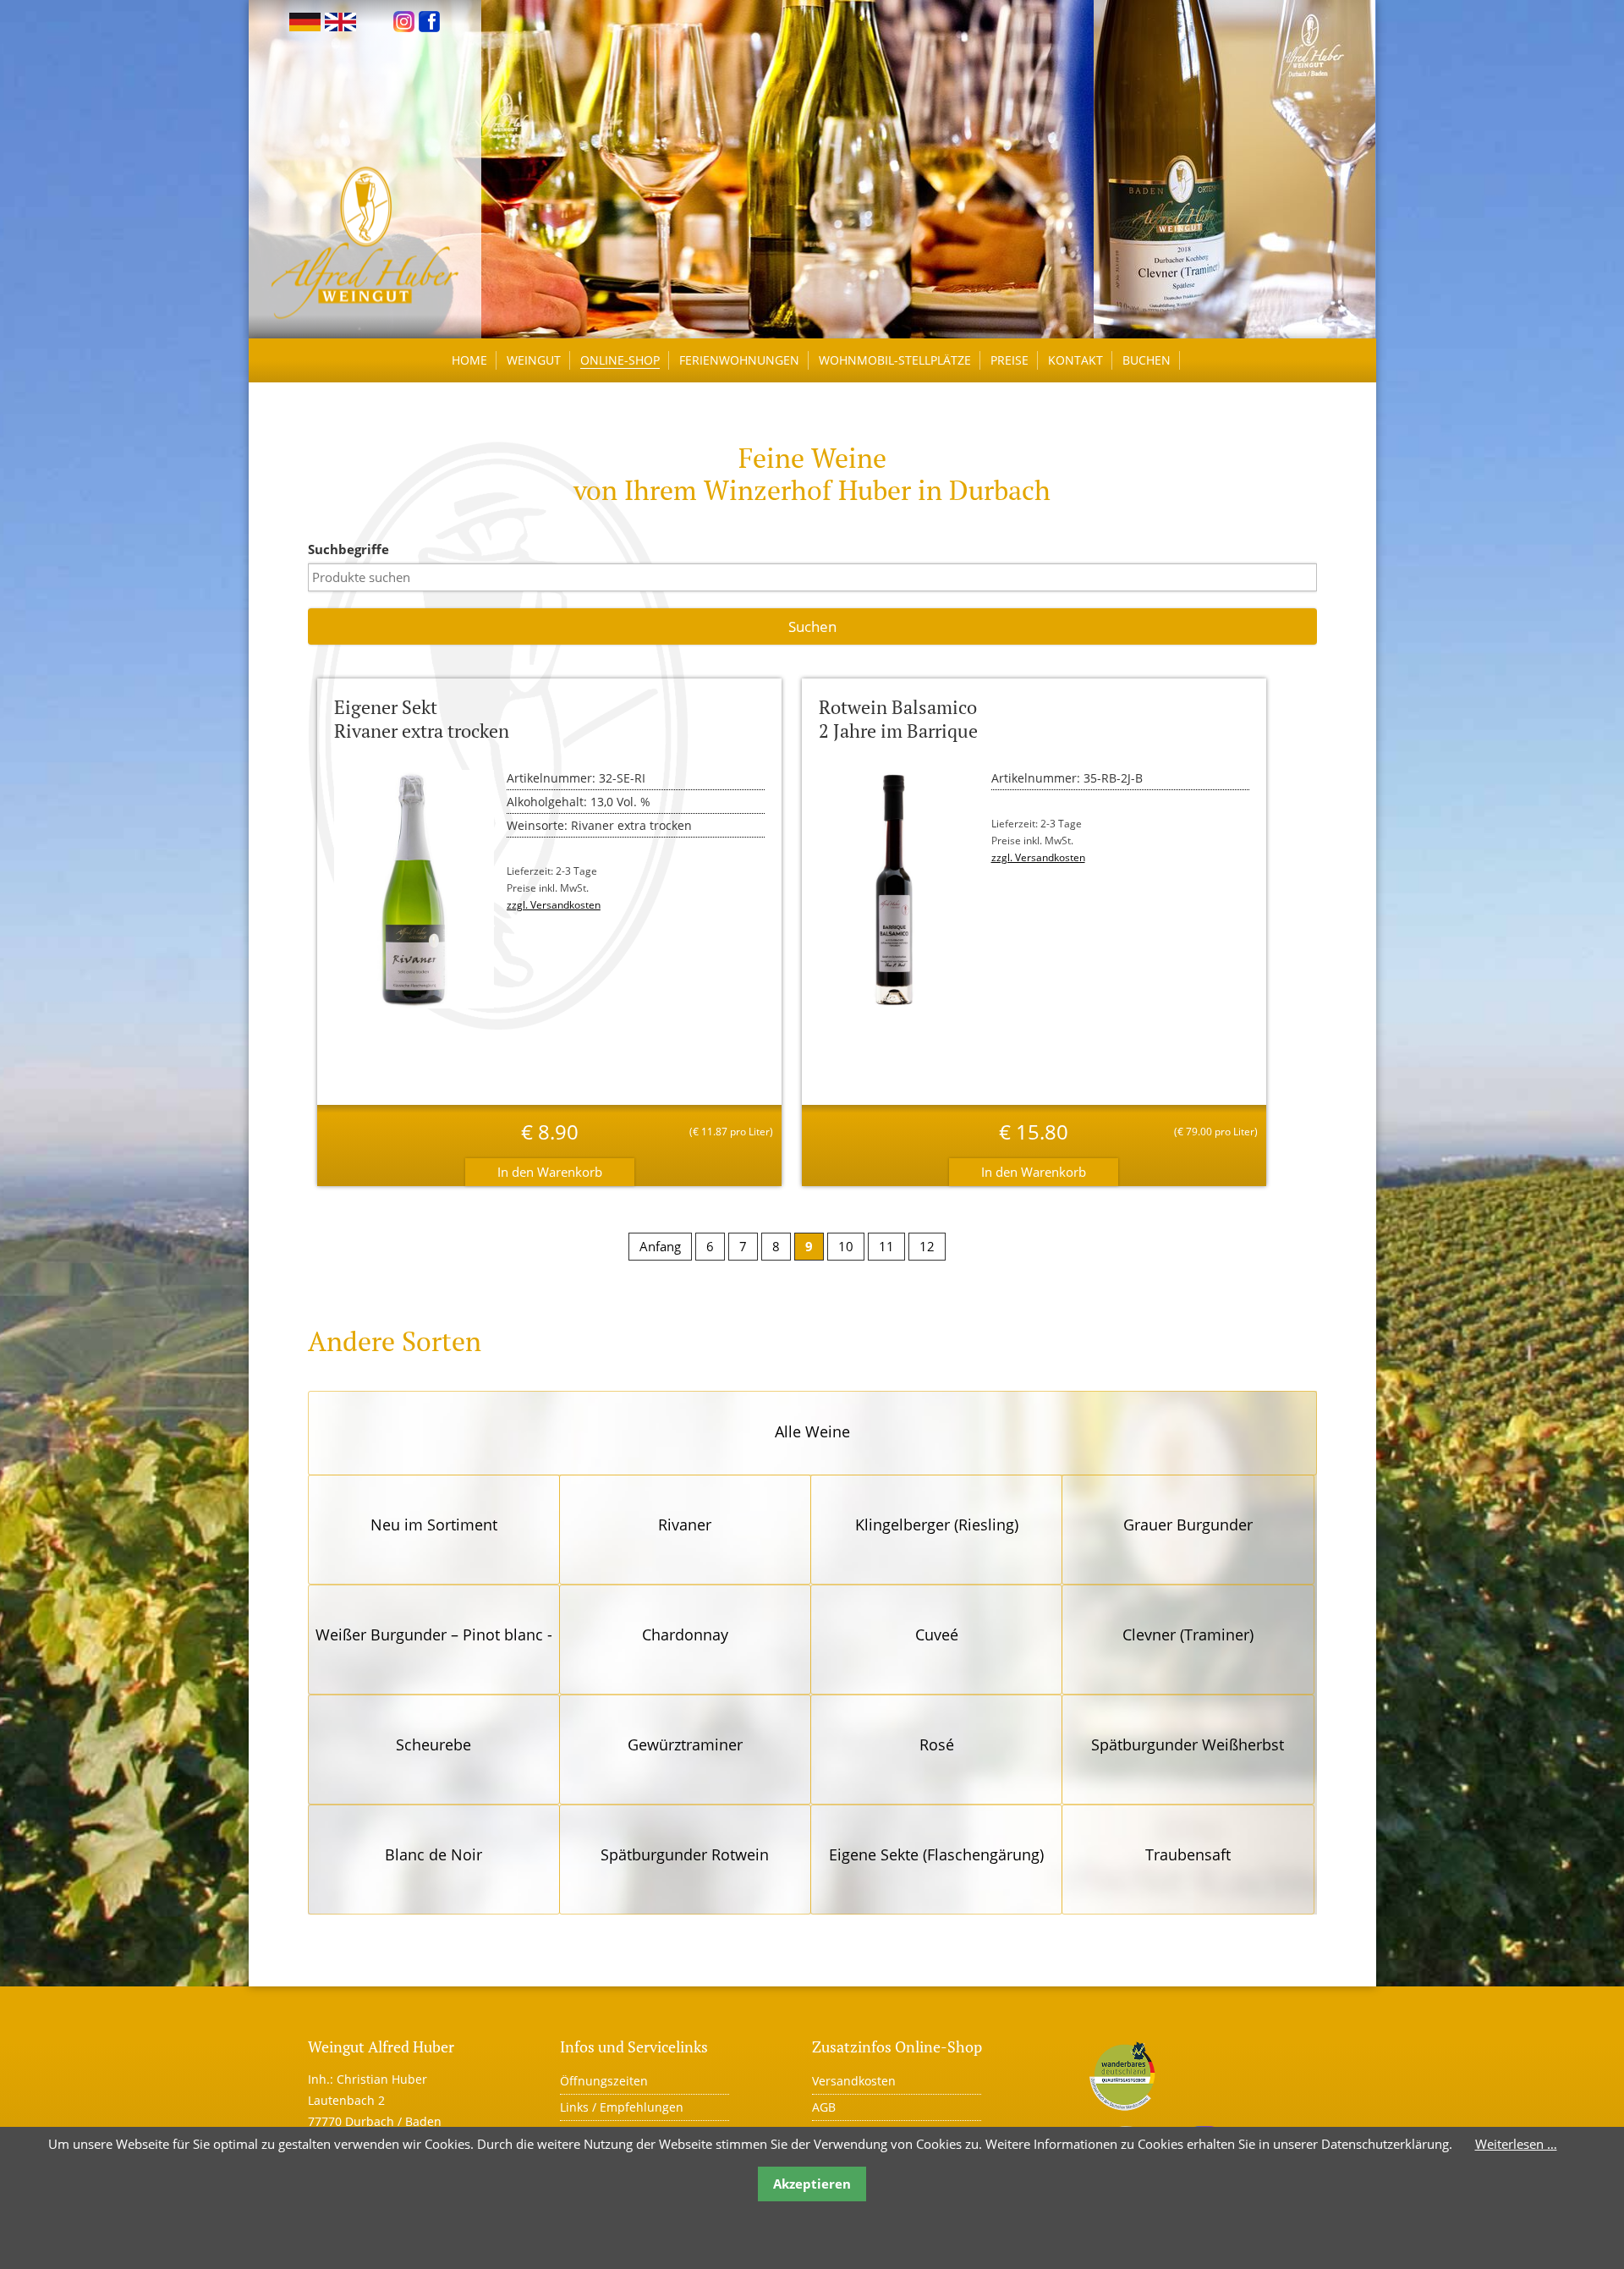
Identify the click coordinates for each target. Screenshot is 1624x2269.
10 (846, 1246)
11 (886, 1246)
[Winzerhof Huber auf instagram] (404, 20)
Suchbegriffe (348, 549)
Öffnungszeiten (604, 2081)
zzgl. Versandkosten (554, 905)
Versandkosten (854, 2081)
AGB (824, 2107)
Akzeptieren (812, 2184)
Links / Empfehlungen (622, 2107)
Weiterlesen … (1516, 2144)
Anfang (660, 1246)
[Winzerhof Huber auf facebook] (429, 20)
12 (927, 1246)
